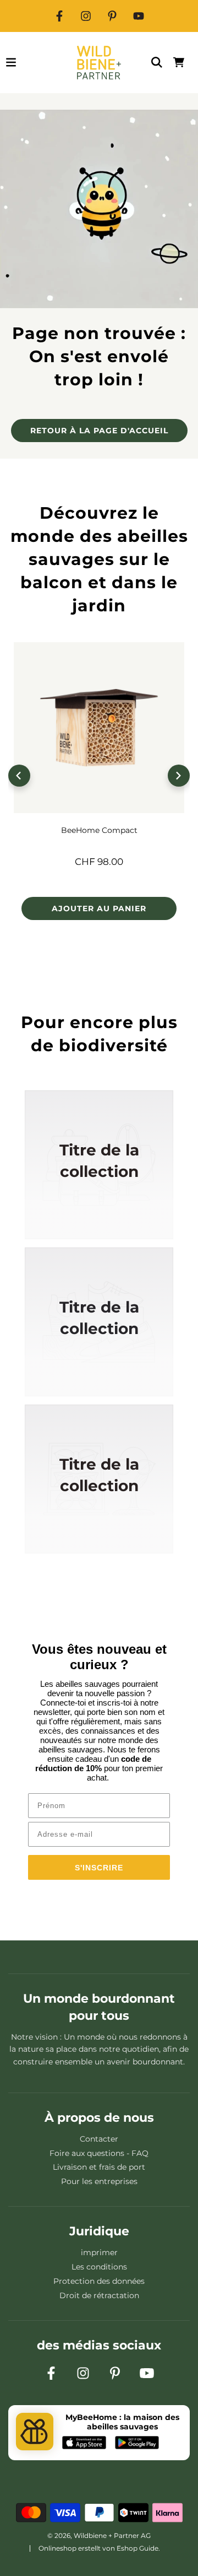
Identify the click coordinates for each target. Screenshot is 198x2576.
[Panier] (179, 62)
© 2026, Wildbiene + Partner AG (99, 2535)
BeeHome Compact (99, 830)
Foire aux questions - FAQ (99, 2153)
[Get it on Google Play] (137, 2444)
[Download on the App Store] (84, 2444)
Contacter (99, 2139)
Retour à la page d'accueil (99, 431)
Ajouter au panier (99, 908)
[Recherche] (157, 62)
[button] (19, 776)
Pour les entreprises (99, 2181)
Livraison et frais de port (99, 2167)
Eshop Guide (137, 2548)
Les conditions (99, 2267)
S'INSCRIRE (99, 1868)
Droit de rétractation (99, 2295)
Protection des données (99, 2281)
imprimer (99, 2252)
